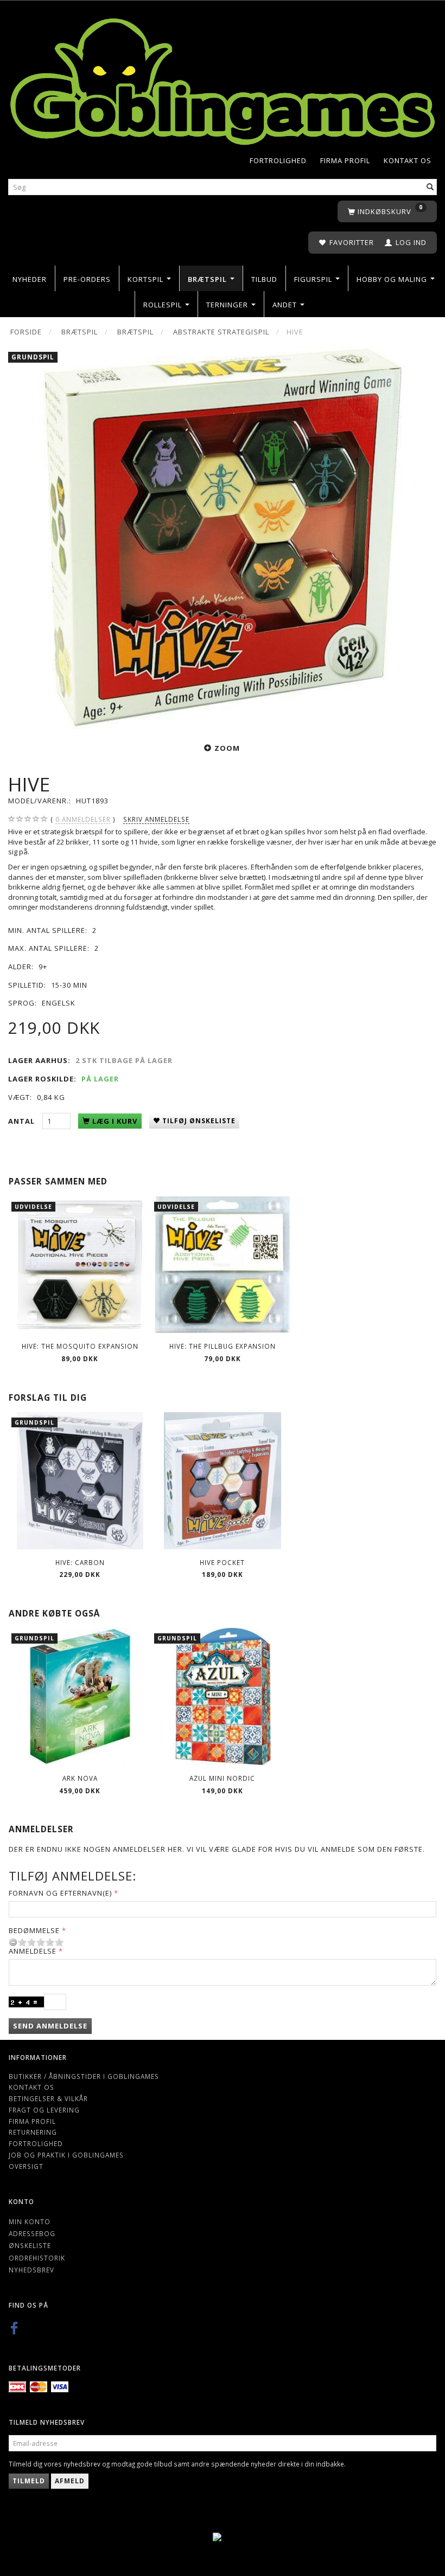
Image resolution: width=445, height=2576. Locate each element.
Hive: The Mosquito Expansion (80, 1346)
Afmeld (70, 2481)
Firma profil (345, 160)
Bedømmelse (34, 1930)
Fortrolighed (278, 160)
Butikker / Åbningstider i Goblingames (84, 2076)
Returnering (33, 2132)
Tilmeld (29, 2481)
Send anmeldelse (50, 2026)
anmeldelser (83, 819)
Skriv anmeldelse (156, 819)
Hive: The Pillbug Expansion (223, 1346)
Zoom (227, 748)
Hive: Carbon (80, 1562)
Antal (23, 1121)
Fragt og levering (44, 2110)
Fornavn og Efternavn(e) (60, 1893)
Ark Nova (80, 1778)
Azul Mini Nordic (222, 1778)
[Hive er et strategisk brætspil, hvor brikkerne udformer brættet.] (223, 538)
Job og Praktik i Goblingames (66, 2155)
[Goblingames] (223, 79)
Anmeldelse (33, 1951)
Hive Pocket (222, 1562)
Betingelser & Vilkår (48, 2098)
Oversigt (26, 2166)
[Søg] (430, 187)
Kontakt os (408, 160)
